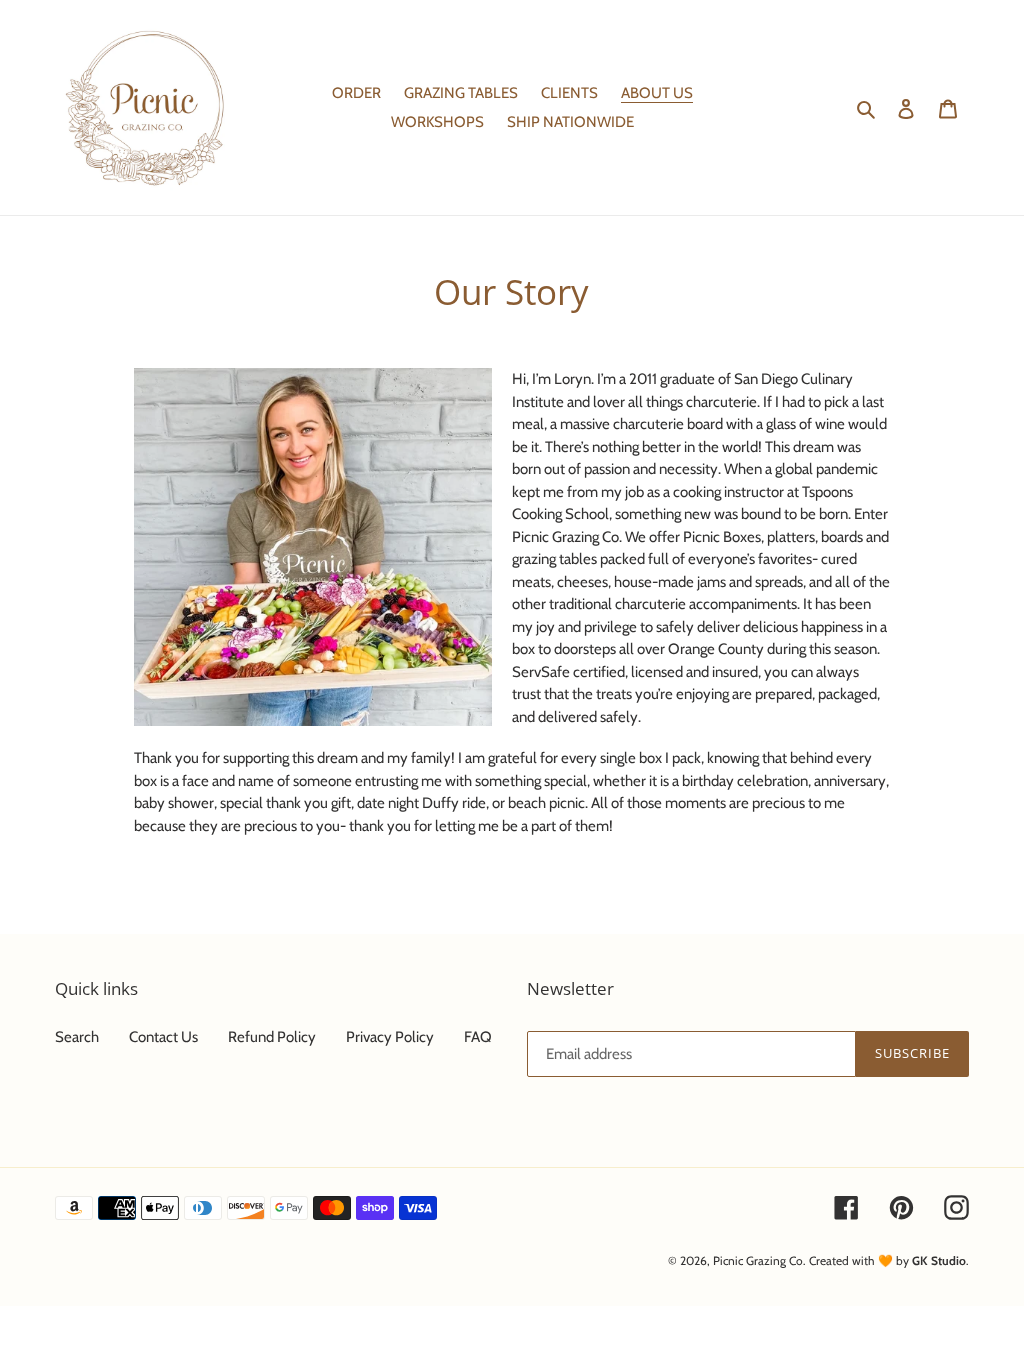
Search (77, 1037)
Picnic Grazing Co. (759, 1260)
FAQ (478, 1037)
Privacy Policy (390, 1037)
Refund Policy (272, 1037)
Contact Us (163, 1037)
